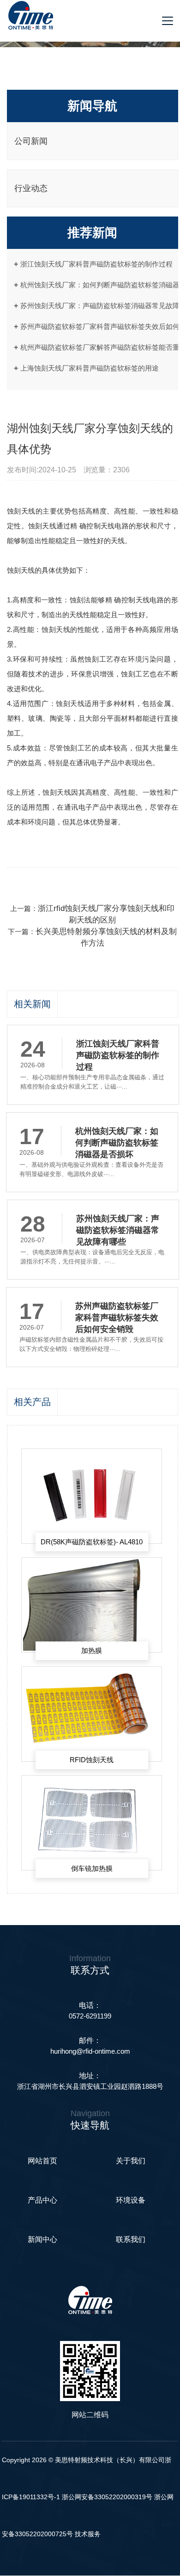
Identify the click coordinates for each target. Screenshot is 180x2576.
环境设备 (131, 2200)
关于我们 (131, 2161)
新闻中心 (42, 2239)
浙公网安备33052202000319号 (108, 2497)
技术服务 (88, 2534)
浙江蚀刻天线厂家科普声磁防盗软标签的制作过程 (96, 264)
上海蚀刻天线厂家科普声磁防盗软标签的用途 (90, 368)
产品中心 (42, 2200)
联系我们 (131, 2239)
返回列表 (20, 887)
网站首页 (42, 2161)
